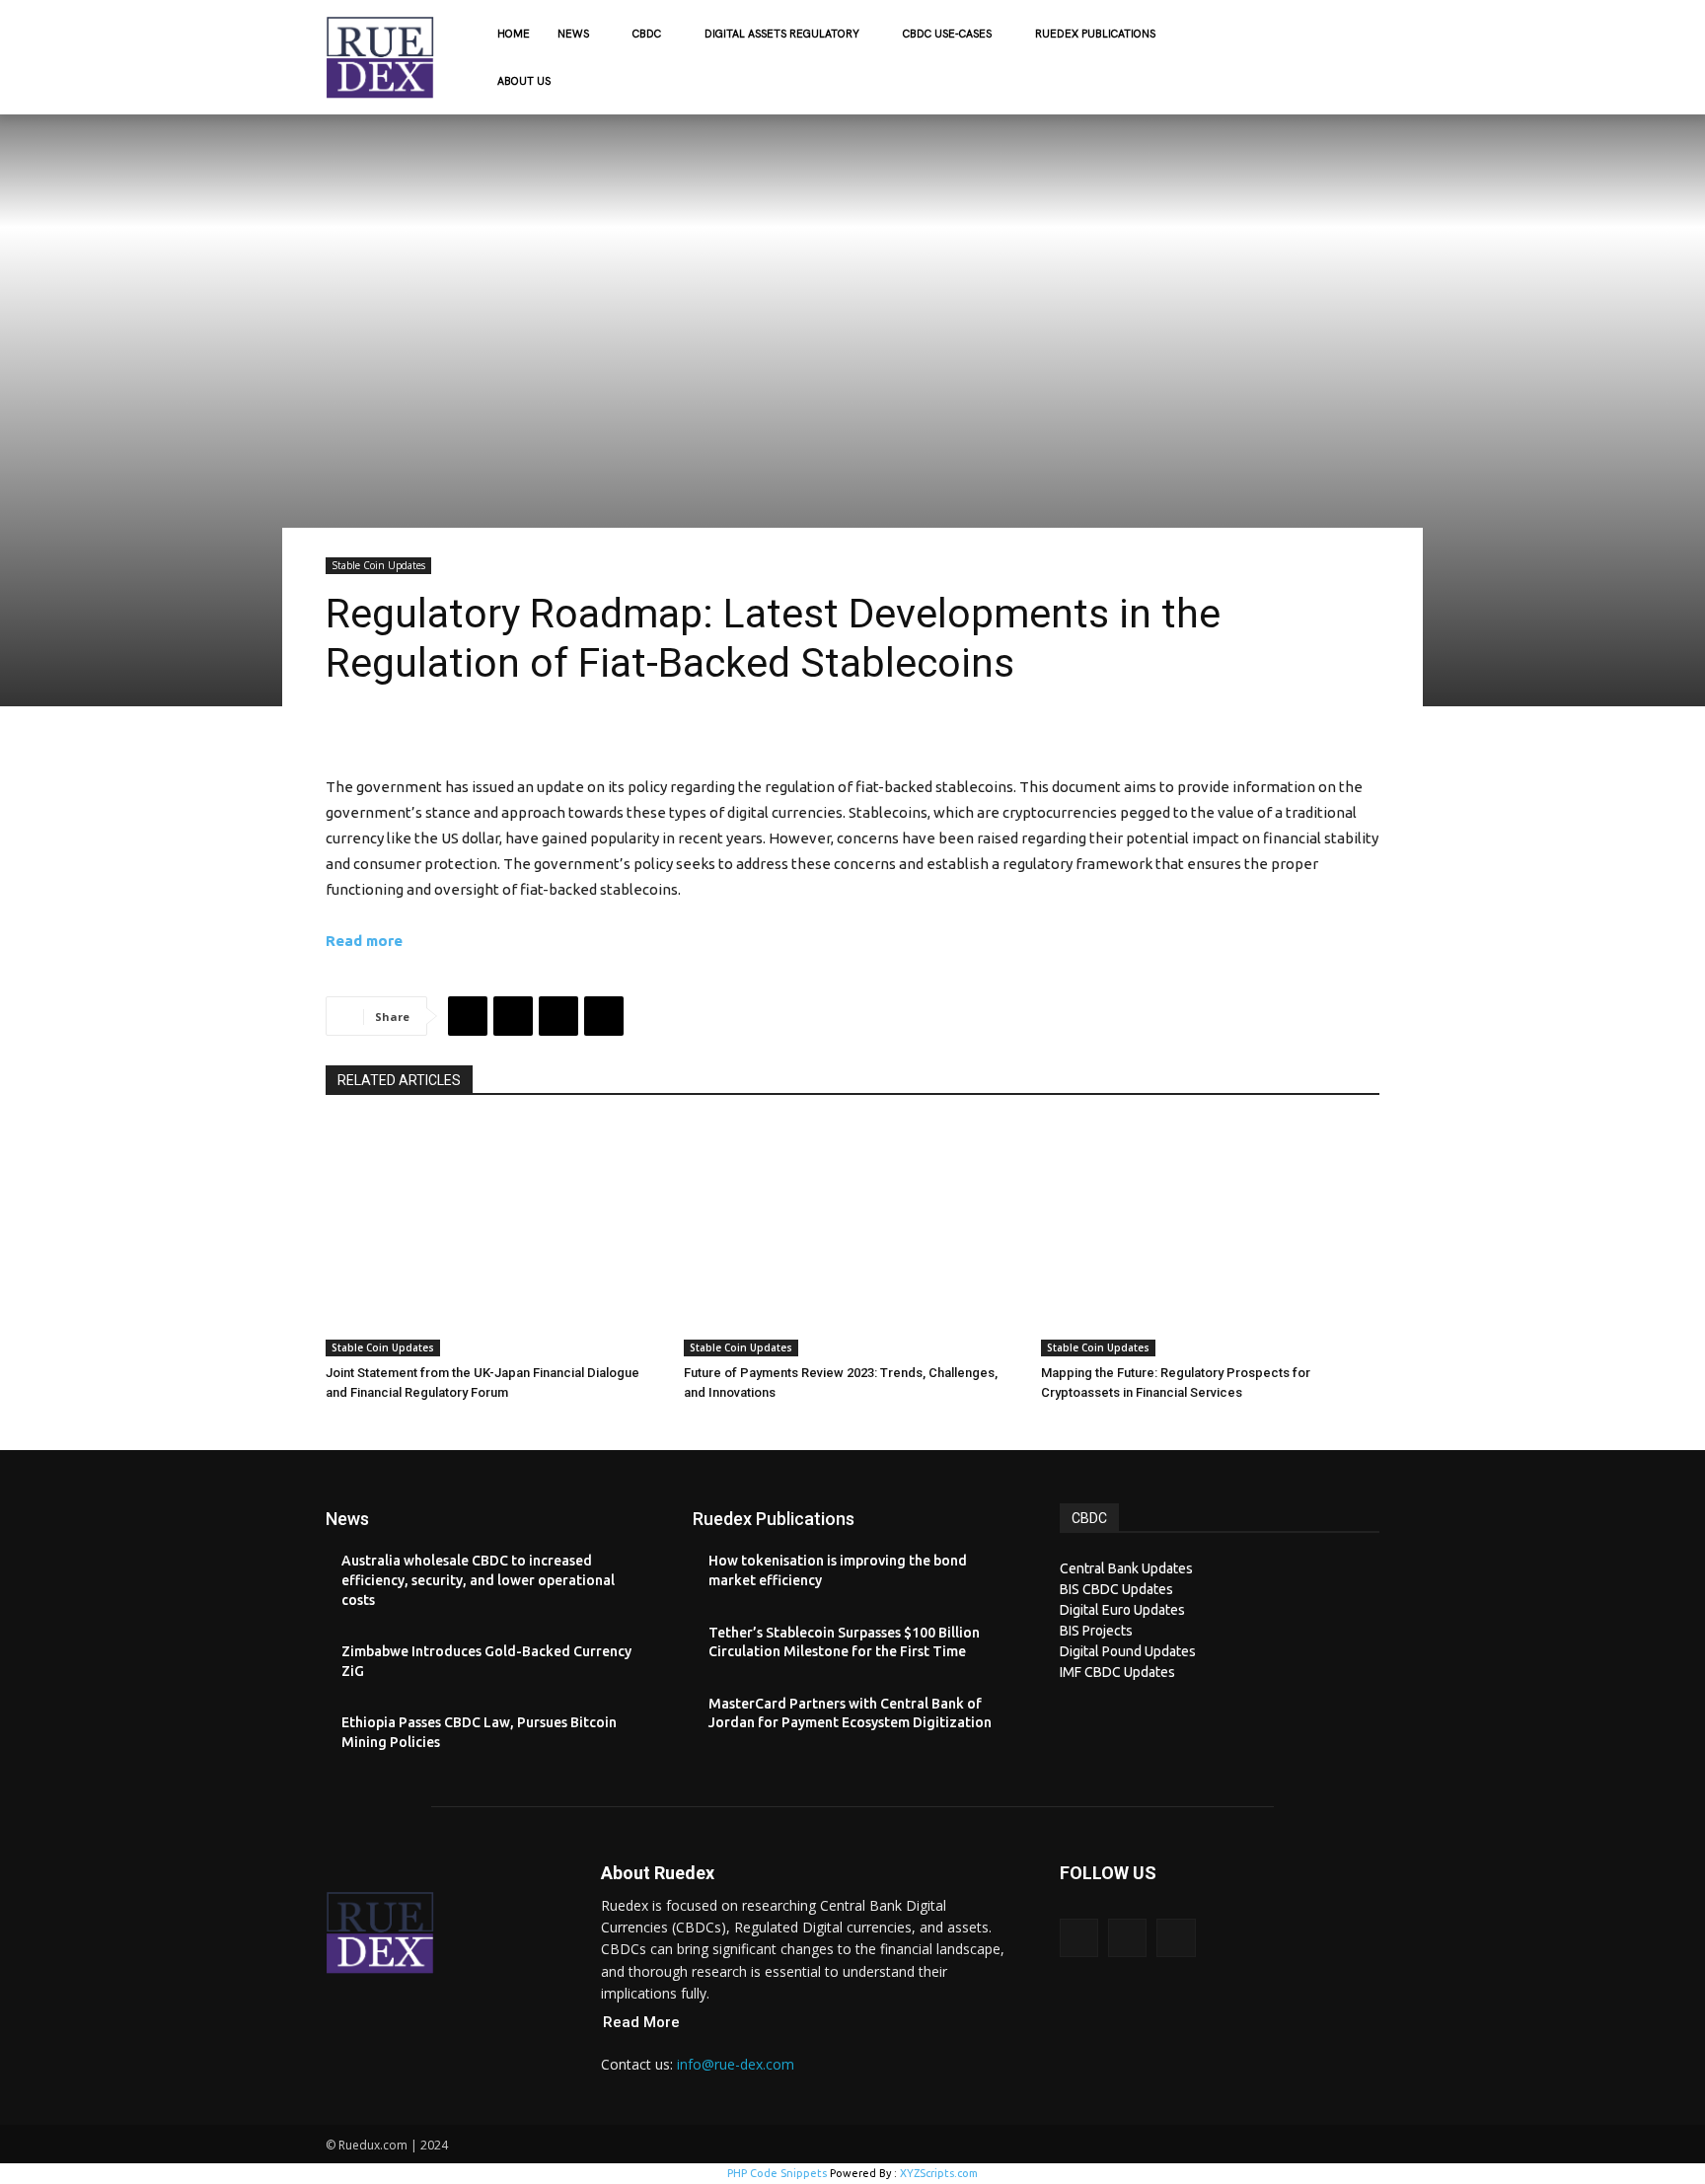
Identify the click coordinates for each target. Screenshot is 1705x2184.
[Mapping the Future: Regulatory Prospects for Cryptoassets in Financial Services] (1210, 1239)
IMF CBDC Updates (1117, 1672)
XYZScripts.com (939, 2173)
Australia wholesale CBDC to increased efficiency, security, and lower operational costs (478, 1580)
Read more (364, 941)
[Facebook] (468, 1016)
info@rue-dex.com (736, 2064)
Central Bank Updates (1126, 1568)
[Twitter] (513, 1016)
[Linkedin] (604, 1016)
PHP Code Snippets (777, 2173)
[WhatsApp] (558, 1016)
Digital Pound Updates (1128, 1651)
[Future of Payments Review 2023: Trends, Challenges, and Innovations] (853, 1239)
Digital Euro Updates (1122, 1610)
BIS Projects (1096, 1631)
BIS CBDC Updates (1116, 1589)
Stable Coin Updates (378, 565)
